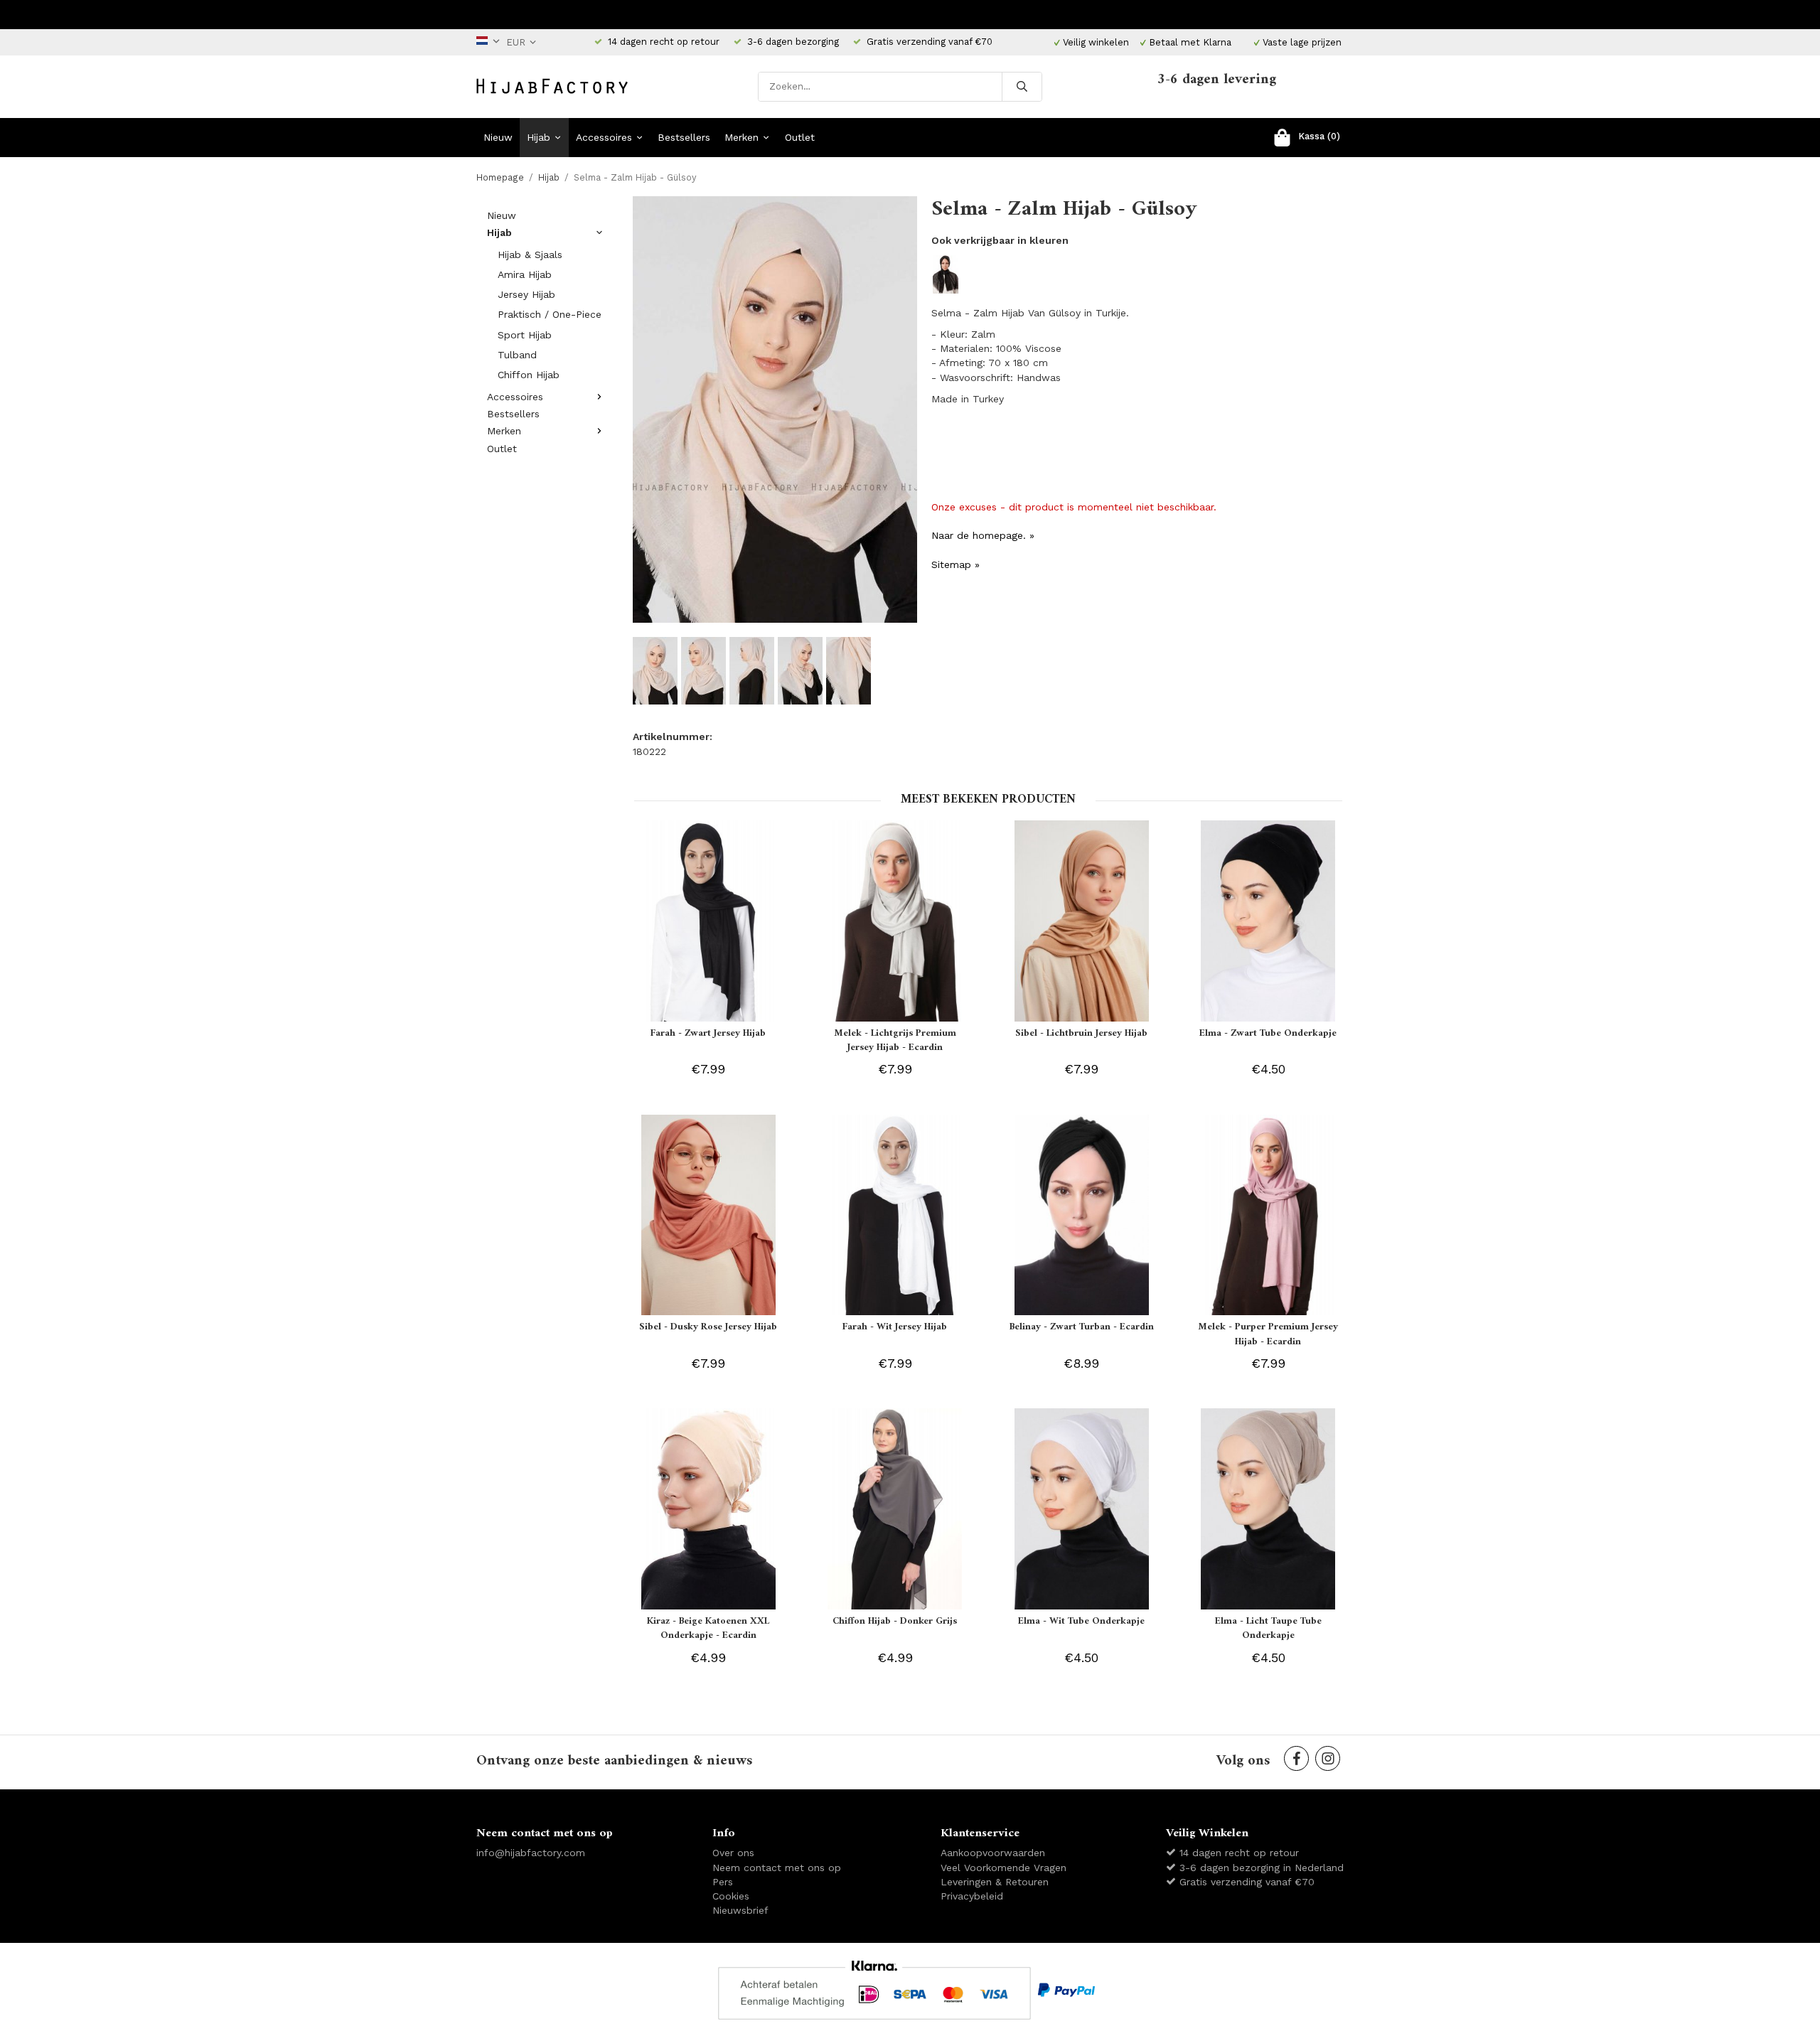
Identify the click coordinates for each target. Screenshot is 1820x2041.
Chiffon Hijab (529, 375)
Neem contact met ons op (777, 1868)
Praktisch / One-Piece (550, 314)
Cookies (731, 1896)
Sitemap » (955, 564)
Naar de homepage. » (983, 535)
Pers (723, 1882)
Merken (742, 137)
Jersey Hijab (526, 294)
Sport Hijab (525, 335)
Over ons (733, 1853)
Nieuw (498, 137)
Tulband (517, 355)
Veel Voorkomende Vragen (1003, 1868)
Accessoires (604, 137)
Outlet (800, 137)
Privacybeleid (972, 1896)
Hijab (539, 137)
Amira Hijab (525, 274)
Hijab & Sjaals (530, 255)
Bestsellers (684, 137)
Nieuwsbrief (740, 1910)
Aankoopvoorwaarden (993, 1853)
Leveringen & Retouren (995, 1882)
